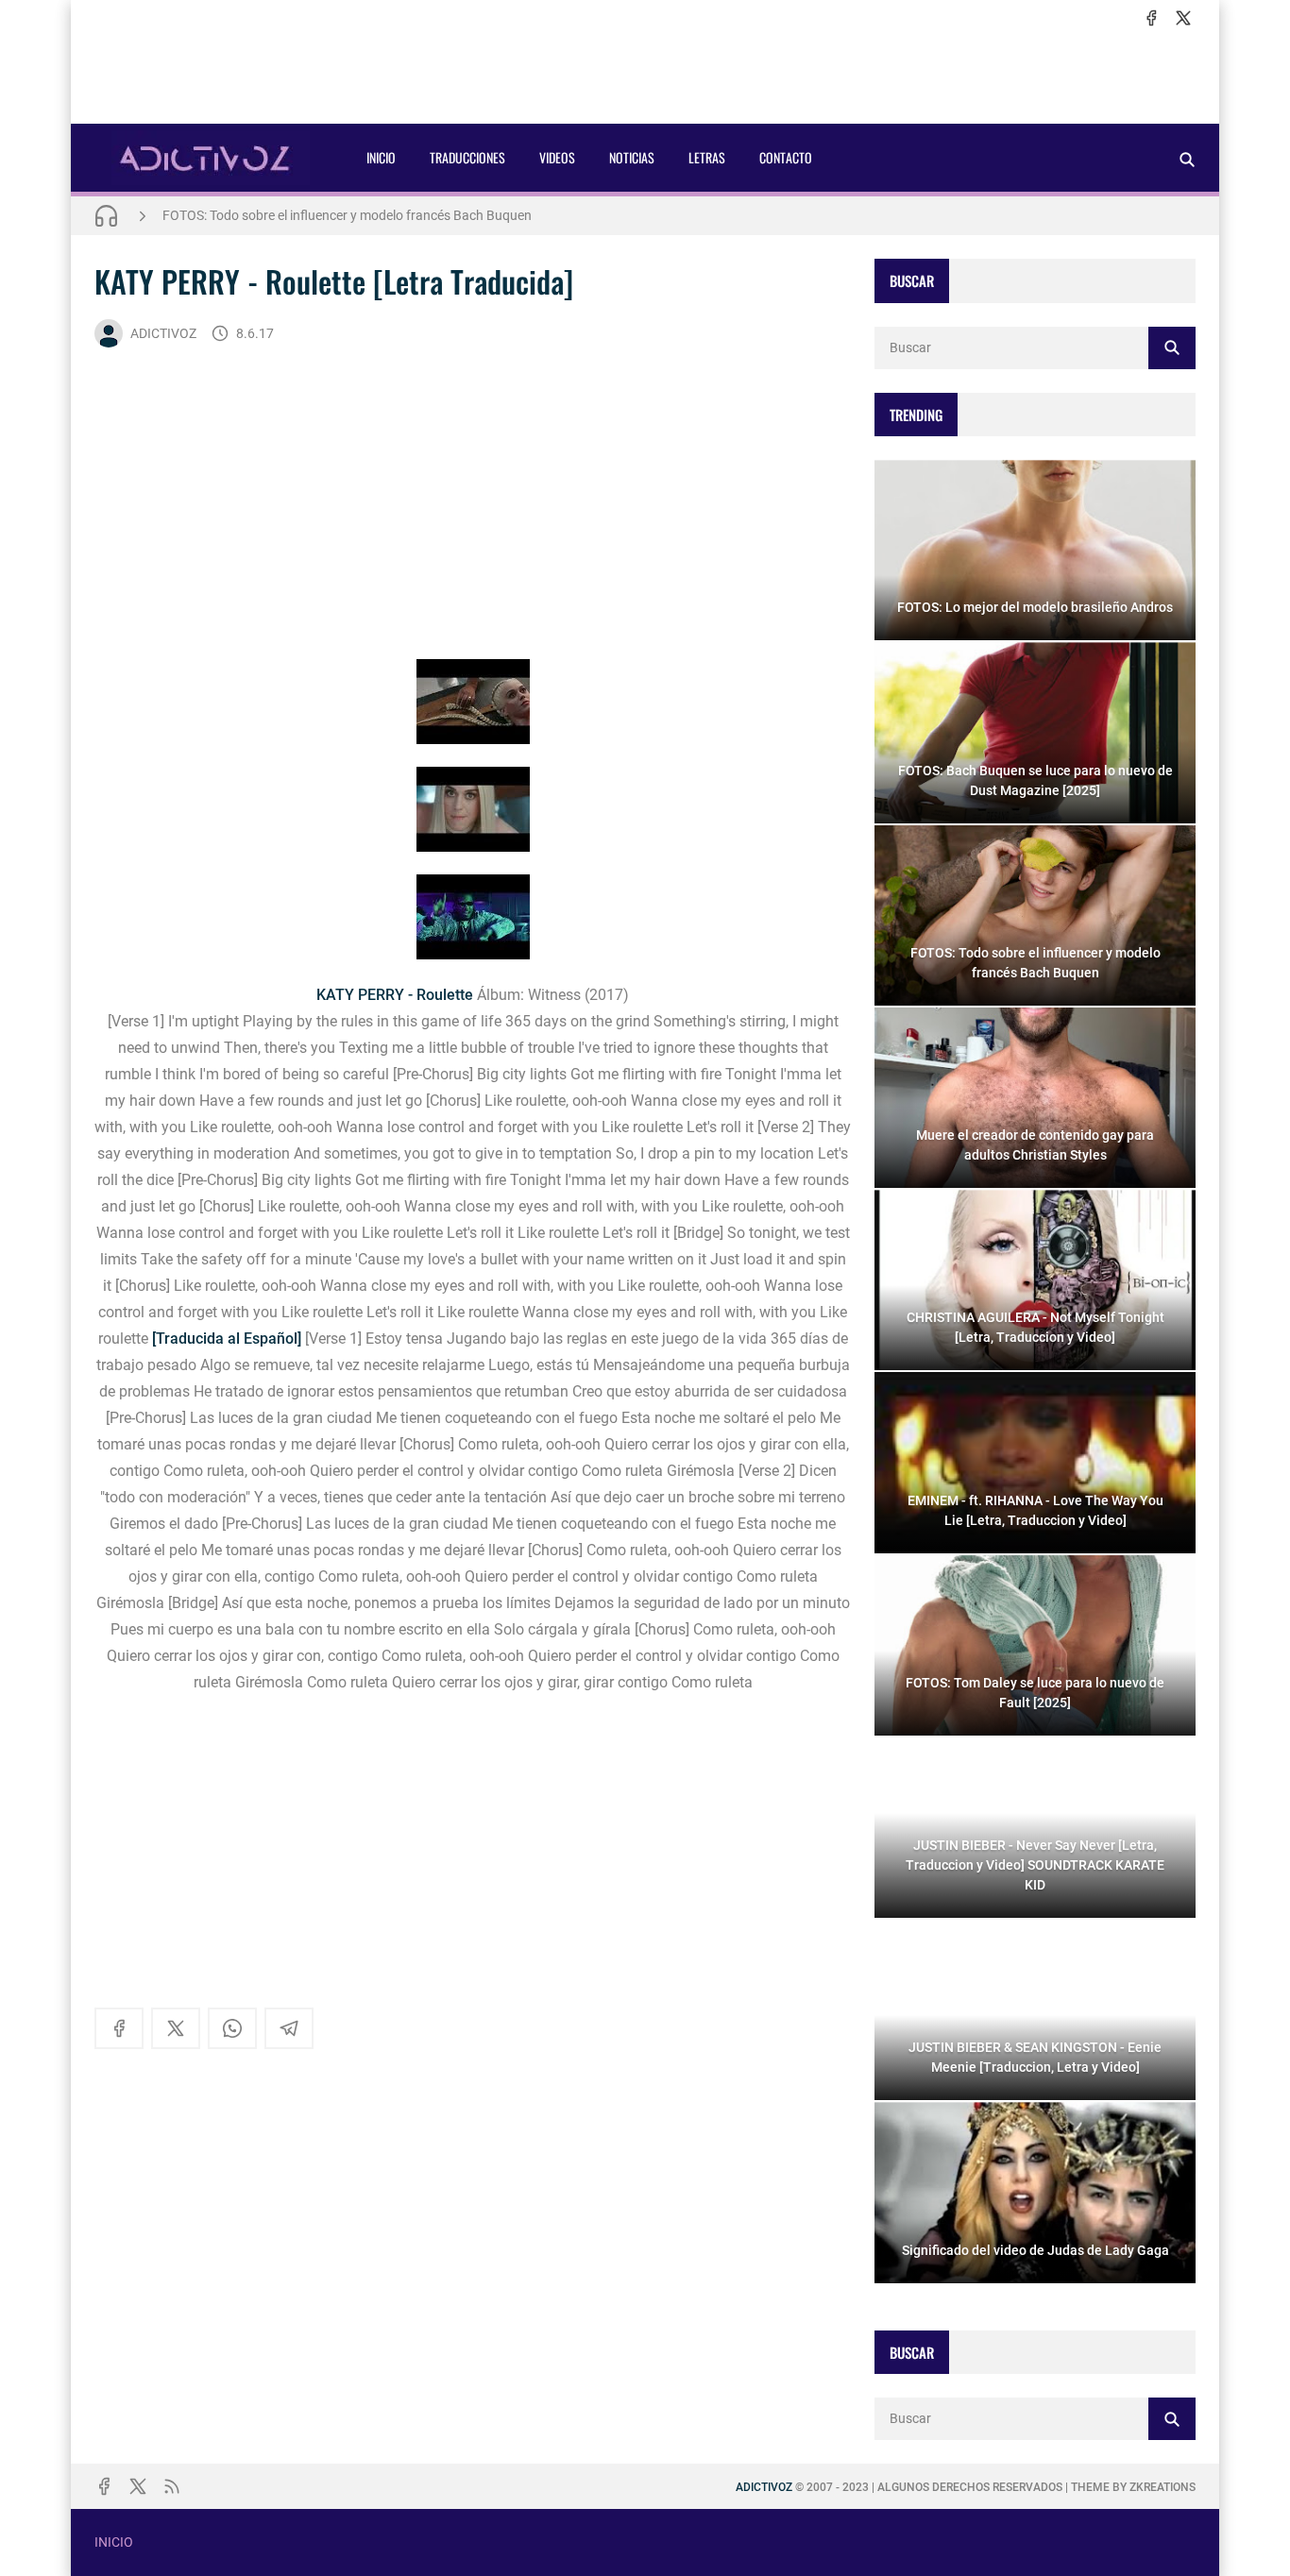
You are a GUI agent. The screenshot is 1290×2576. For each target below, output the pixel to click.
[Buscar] (1187, 159)
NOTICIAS (632, 157)
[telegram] (289, 2028)
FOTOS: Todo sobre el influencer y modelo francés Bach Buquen (347, 215)
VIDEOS (557, 157)
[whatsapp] (232, 2028)
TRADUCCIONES (467, 157)
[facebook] (1151, 18)
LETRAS (707, 157)
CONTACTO (786, 157)
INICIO (381, 157)
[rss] (172, 2486)
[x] (1183, 18)
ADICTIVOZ (163, 333)
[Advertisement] (645, 76)
